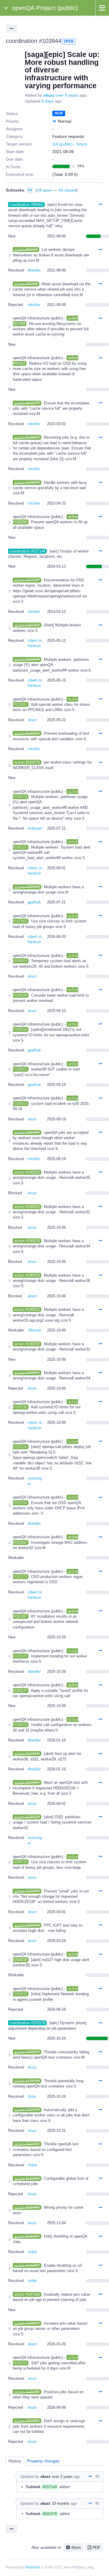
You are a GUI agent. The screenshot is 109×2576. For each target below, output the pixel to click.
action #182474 (27, 659)
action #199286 (27, 2392)
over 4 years (67, 95)
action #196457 (27, 2265)
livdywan (35, 828)
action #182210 (27, 625)
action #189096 (27, 1133)
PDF (97, 2547)
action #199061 (27, 1782)
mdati (32, 2165)
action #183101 (27, 733)
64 (30, 190)
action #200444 (27, 1925)
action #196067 (27, 2236)
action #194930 (27, 1754)
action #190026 (27, 1241)
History (15, 2461)
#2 (97, 2503)
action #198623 (27, 2323)
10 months (61, 2503)
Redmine (33, 2567)
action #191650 (27, 2110)
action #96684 (26, 284)
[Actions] (100, 205)
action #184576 (27, 762)
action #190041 (27, 1373)
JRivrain (34, 1330)
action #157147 (27, 580)
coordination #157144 (27, 551)
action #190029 (27, 1275)
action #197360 (27, 2294)
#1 (97, 2477)
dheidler (34, 270)
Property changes (43, 2461)
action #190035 (27, 1344)
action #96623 (26, 250)
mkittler (34, 305)
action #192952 (27, 2144)
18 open (44, 190)
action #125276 (27, 403)
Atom (76, 2547)
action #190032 (27, 1309)
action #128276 (27, 483)
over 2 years (62, 2477)
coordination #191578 (27, 2023)
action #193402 (27, 2207)
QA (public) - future (70, 144)
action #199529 (27, 1817)
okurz (49, 95)
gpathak (34, 902)
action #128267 (27, 437)
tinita (32, 2096)
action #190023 (27, 1207)
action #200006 (27, 1891)
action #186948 (27, 887)
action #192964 (27, 2178)
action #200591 (27, 2421)
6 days (48, 101)
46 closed (67, 190)
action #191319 (27, 2081)
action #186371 (27, 2052)
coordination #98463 (26, 205)
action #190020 (27, 1172)
